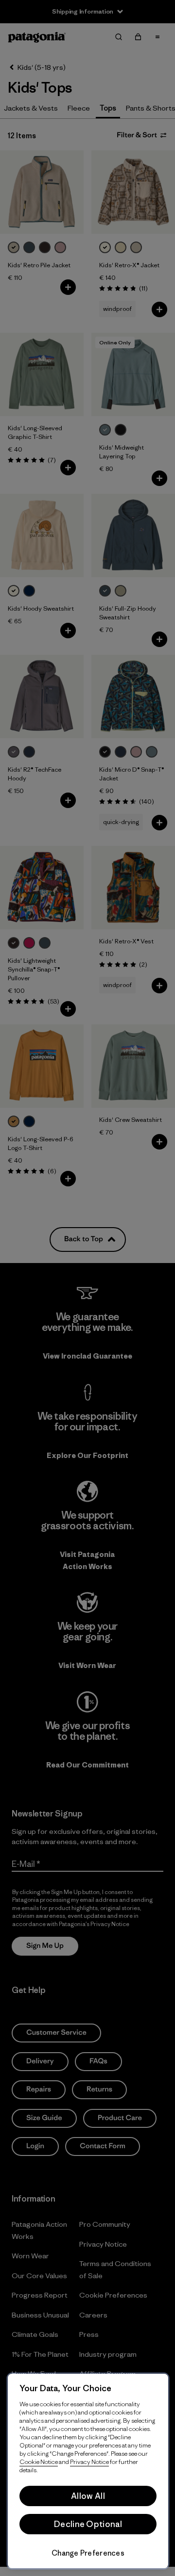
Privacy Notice (89, 2462)
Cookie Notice (39, 2462)
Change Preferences (88, 2553)
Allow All (88, 2496)
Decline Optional (88, 2524)
